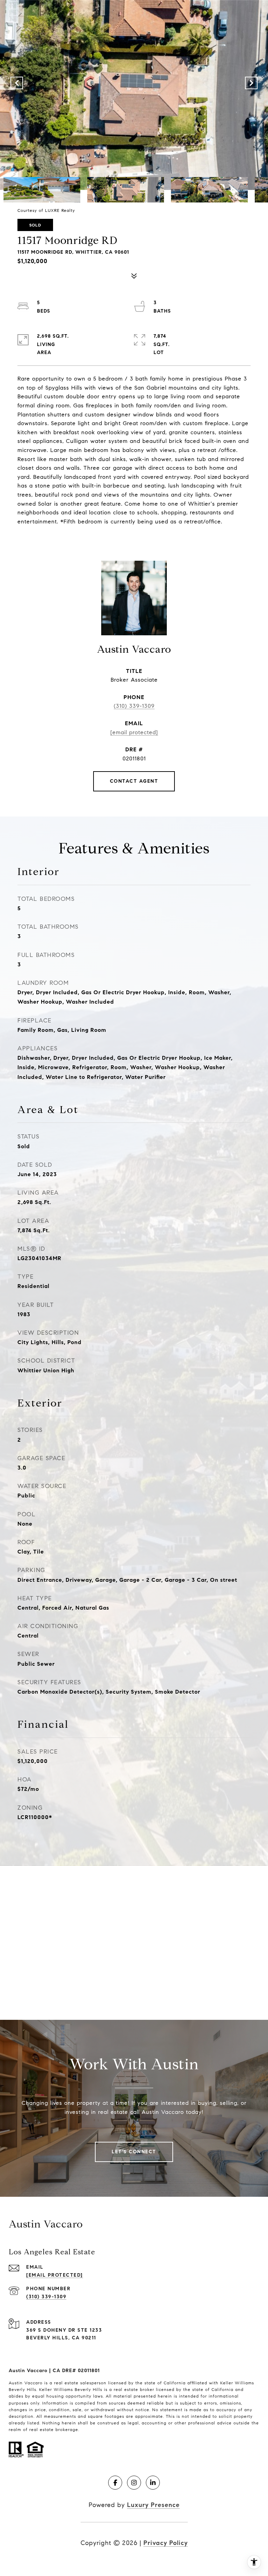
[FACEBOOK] (115, 2483)
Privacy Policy (166, 2543)
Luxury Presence (153, 2505)
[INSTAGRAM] (134, 2483)
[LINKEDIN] (153, 2483)
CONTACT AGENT (134, 781)
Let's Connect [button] (134, 2152)
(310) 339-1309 (134, 706)
